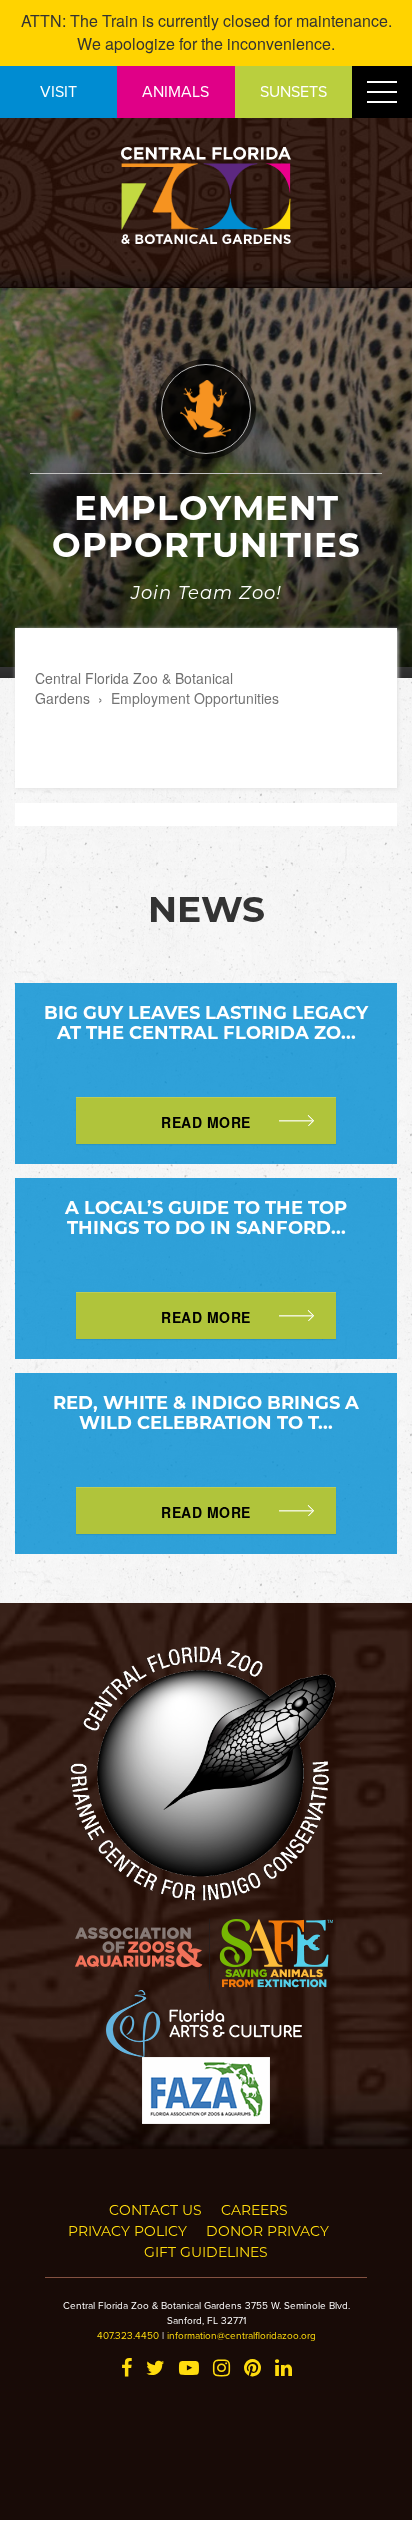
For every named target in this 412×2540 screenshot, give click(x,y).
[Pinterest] (252, 2369)
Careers (254, 2209)
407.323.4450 (128, 2335)
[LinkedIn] (283, 2369)
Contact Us (155, 2209)
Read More (206, 1122)
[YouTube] (189, 2369)
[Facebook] (126, 2369)
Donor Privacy (267, 2230)
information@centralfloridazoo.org (241, 2335)
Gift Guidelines (206, 2251)
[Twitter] (155, 2369)
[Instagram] (221, 2369)
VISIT (58, 91)
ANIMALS (175, 91)
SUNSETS (293, 91)
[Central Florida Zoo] (206, 193)
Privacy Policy (127, 2230)
